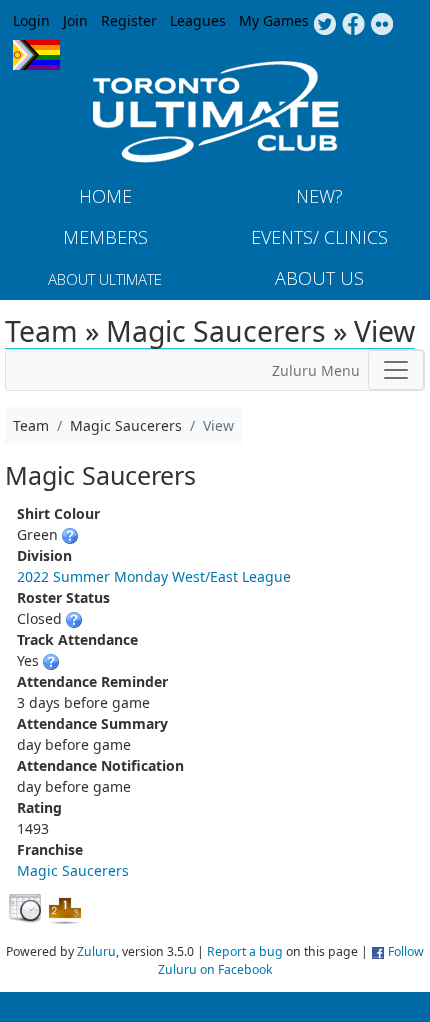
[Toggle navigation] (396, 370)
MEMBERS (105, 237)
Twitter (324, 25)
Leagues (198, 20)
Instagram (382, 25)
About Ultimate (105, 279)
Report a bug (245, 951)
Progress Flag (36, 55)
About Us (319, 278)
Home (105, 196)
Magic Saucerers (73, 870)
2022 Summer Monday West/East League (154, 576)
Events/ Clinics (319, 237)
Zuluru (96, 951)
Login (31, 20)
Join (75, 20)
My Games (274, 20)
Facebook (353, 25)
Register (129, 20)
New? (319, 196)
